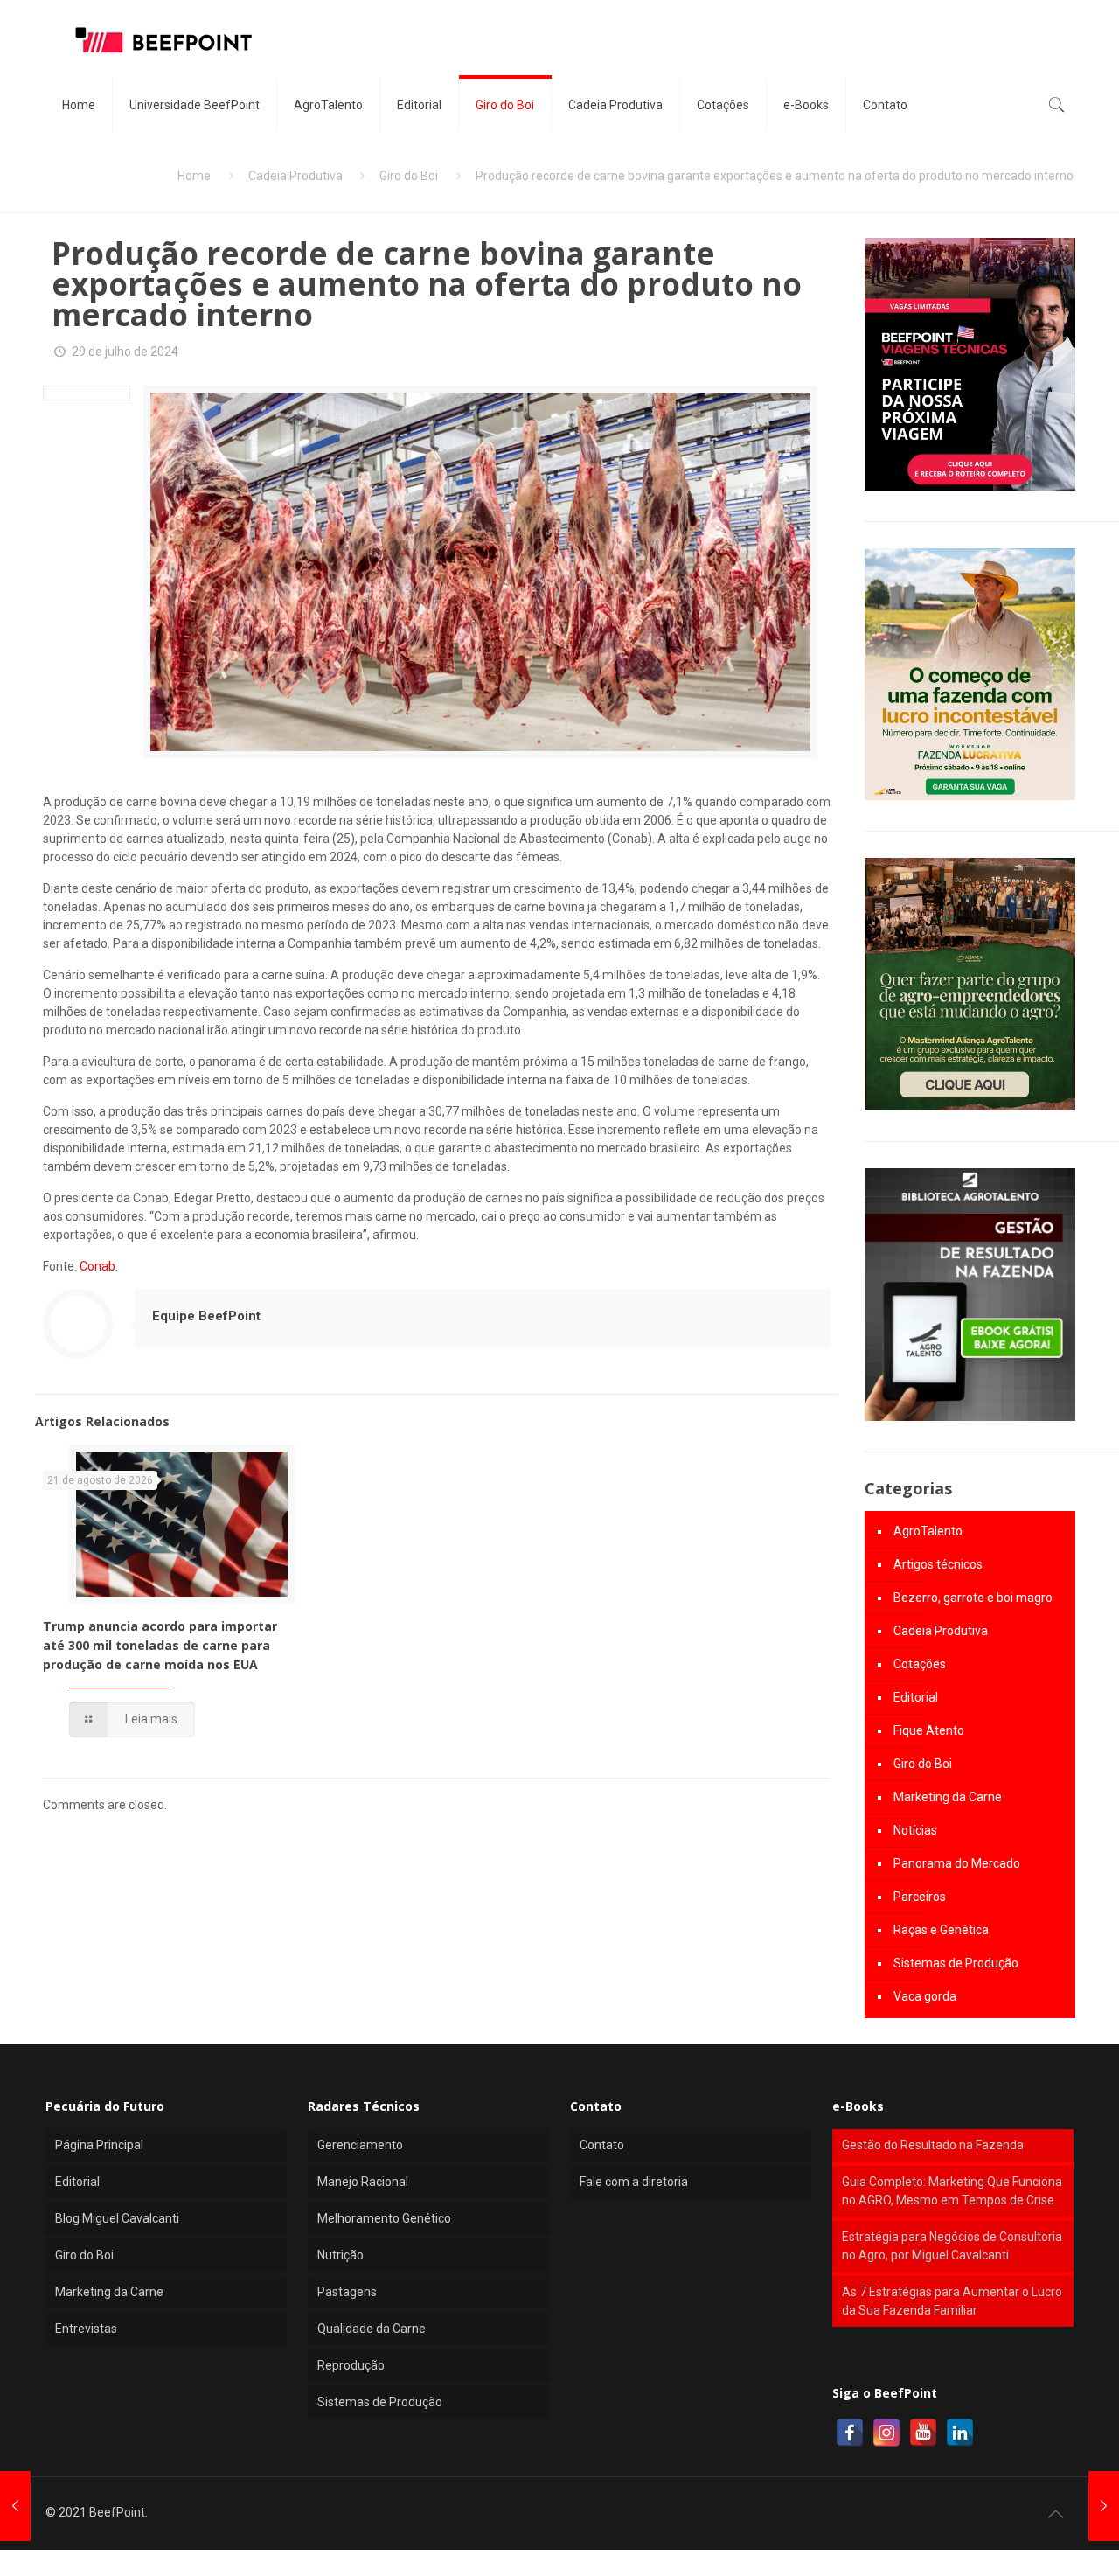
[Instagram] (886, 2433)
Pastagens (347, 2292)
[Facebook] (850, 2433)
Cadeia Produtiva (295, 176)
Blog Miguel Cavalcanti (117, 2218)
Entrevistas (86, 2329)
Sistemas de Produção (956, 1963)
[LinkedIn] (960, 2433)
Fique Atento (929, 1730)
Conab (97, 1266)
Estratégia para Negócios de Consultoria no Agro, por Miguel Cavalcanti (952, 2246)
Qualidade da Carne (372, 2329)
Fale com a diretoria (634, 2182)
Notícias (915, 1830)
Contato (602, 2145)
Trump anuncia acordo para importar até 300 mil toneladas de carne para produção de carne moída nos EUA (160, 1645)
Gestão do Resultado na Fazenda (933, 2145)
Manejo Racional (363, 2182)
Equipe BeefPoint (206, 1316)
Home (194, 176)
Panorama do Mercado (957, 1863)
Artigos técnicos (938, 1564)
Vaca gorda (925, 1996)
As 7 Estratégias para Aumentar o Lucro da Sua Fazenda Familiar (952, 2301)
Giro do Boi (409, 176)
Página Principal (99, 2145)
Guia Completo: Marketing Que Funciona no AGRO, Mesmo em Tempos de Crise (952, 2191)
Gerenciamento (360, 2145)
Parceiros (920, 1897)
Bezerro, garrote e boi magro (973, 1598)
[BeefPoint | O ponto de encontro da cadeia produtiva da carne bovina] (163, 39)
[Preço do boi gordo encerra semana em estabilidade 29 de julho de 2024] (15, 2506)
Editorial (916, 1697)
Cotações (920, 1664)
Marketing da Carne (948, 1797)
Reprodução (351, 2365)
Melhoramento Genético (384, 2218)
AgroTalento (928, 1531)
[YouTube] (923, 2433)
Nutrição (341, 2255)
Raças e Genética (941, 1930)
